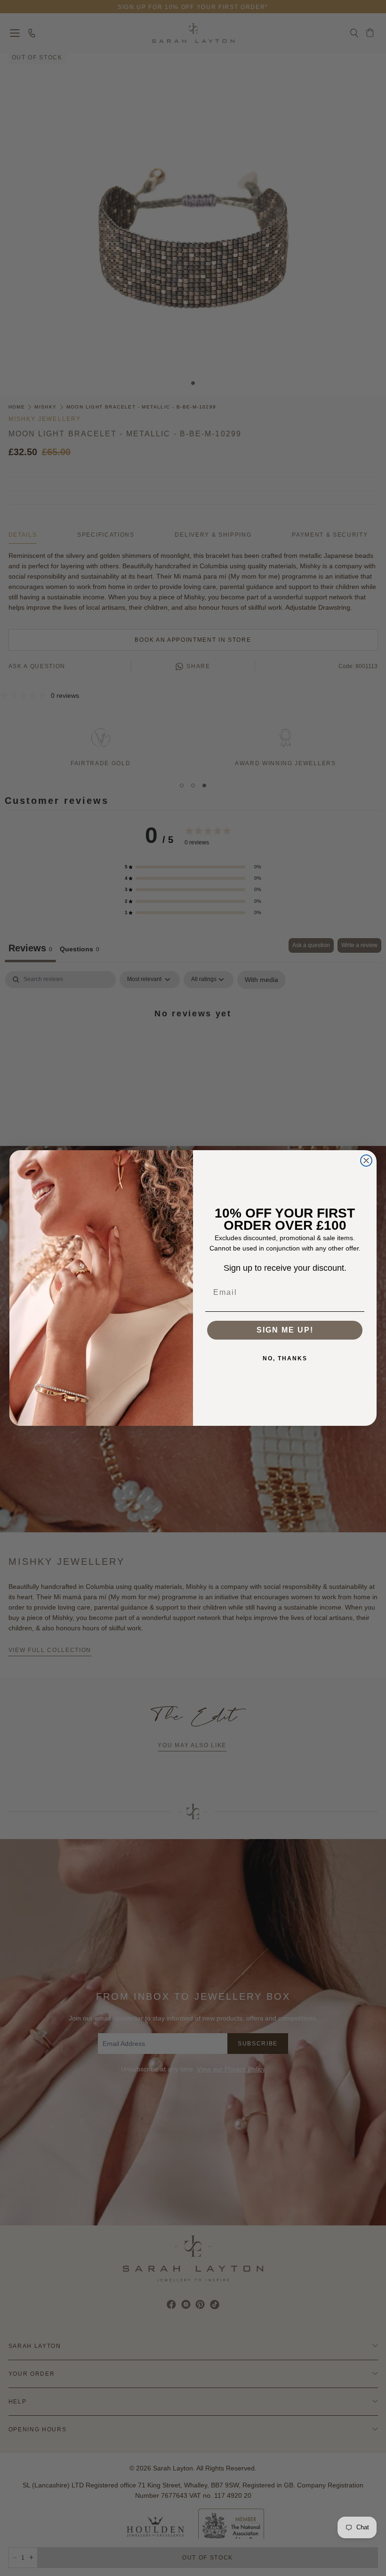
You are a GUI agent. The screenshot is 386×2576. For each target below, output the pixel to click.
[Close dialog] (366, 1161)
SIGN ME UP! (285, 1330)
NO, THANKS (285, 1358)
